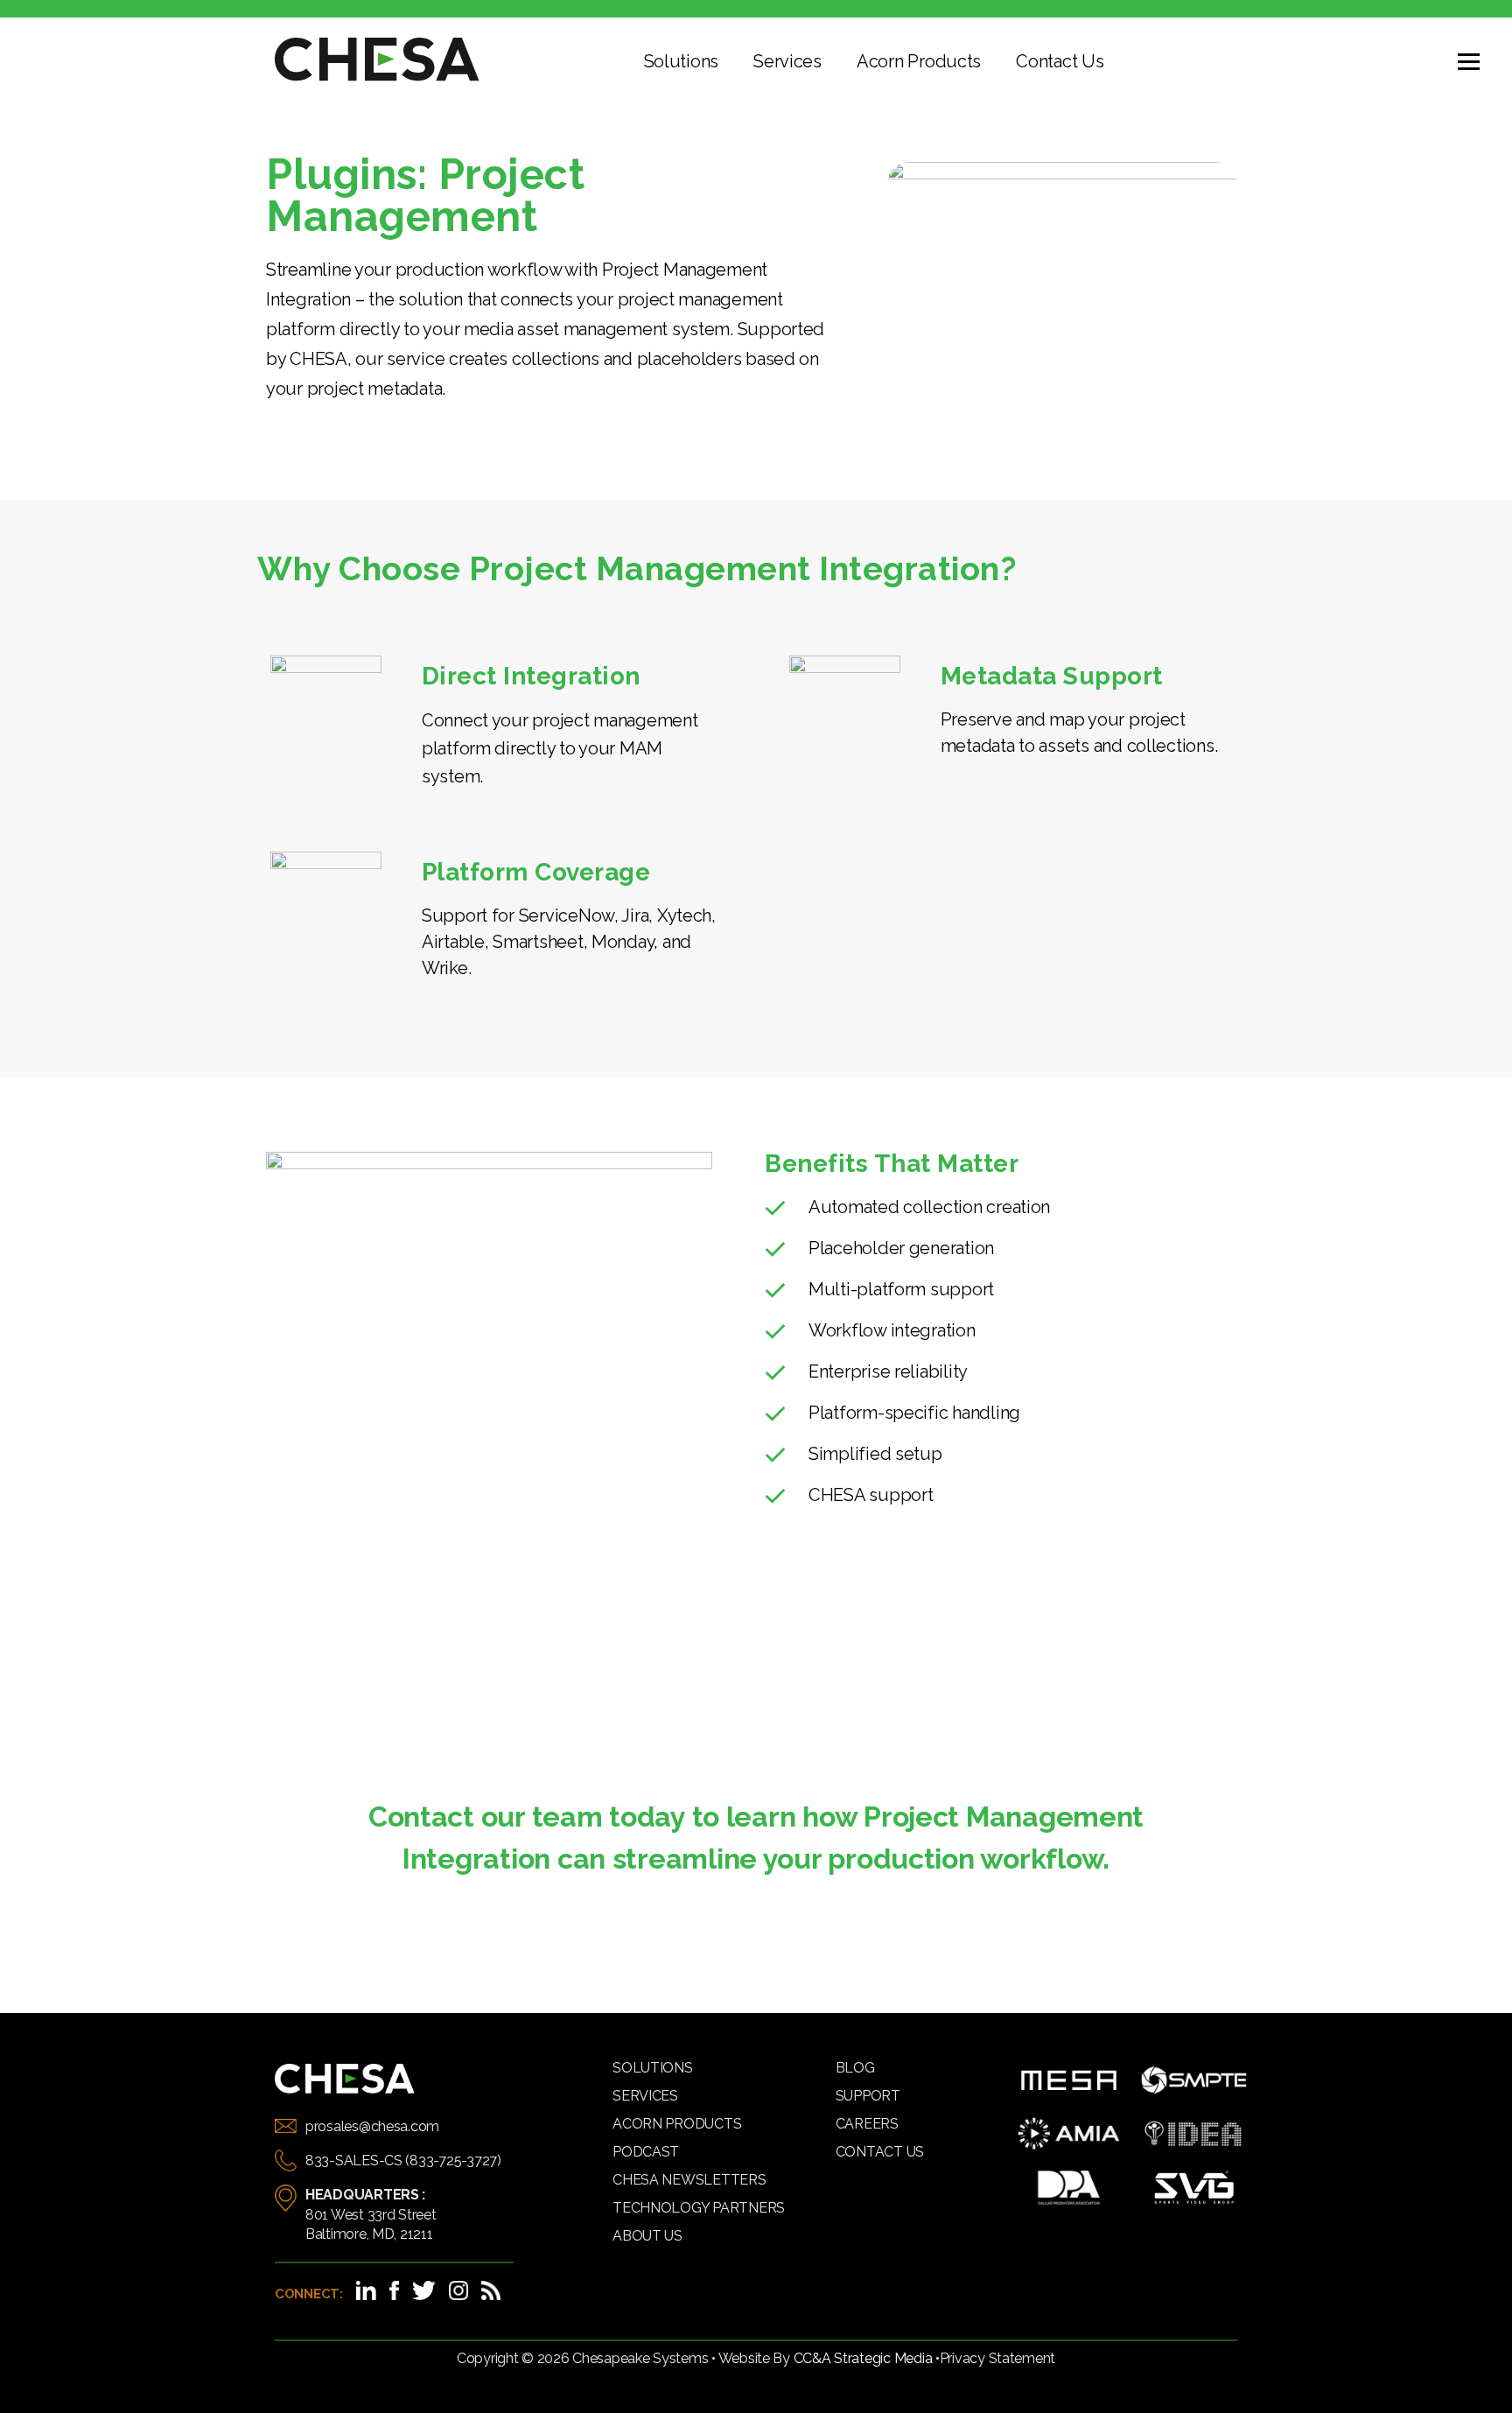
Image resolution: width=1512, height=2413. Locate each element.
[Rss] (491, 2290)
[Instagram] (458, 2290)
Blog (855, 2068)
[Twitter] (424, 2290)
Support (868, 2096)
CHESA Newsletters (689, 2180)
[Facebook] (394, 2290)
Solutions (682, 61)
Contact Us (1060, 61)
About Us (647, 2236)
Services (787, 61)
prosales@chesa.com (372, 2126)
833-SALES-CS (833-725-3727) (403, 2160)
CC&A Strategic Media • (867, 2358)
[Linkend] (366, 2290)
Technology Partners (699, 2208)
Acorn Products (919, 61)
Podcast (646, 2152)
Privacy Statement (997, 2358)
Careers (867, 2124)
